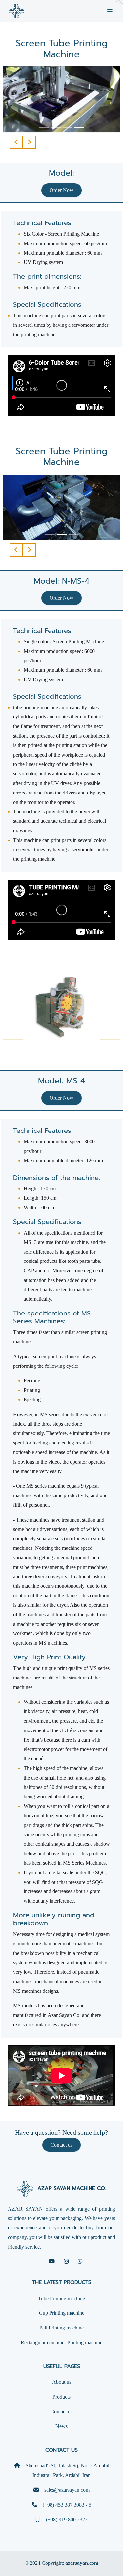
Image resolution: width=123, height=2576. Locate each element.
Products (61, 2397)
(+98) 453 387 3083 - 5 (67, 2505)
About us (62, 2382)
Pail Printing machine (61, 2328)
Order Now (61, 190)
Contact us (61, 2145)
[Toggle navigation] (110, 11)
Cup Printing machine (62, 2313)
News (61, 2426)
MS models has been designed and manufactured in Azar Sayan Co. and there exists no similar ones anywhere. (57, 2015)
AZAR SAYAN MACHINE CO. (71, 2189)
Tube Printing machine (61, 2298)
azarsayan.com (82, 2563)
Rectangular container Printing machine (61, 2342)
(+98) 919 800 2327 (66, 2520)
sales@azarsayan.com (67, 2490)
